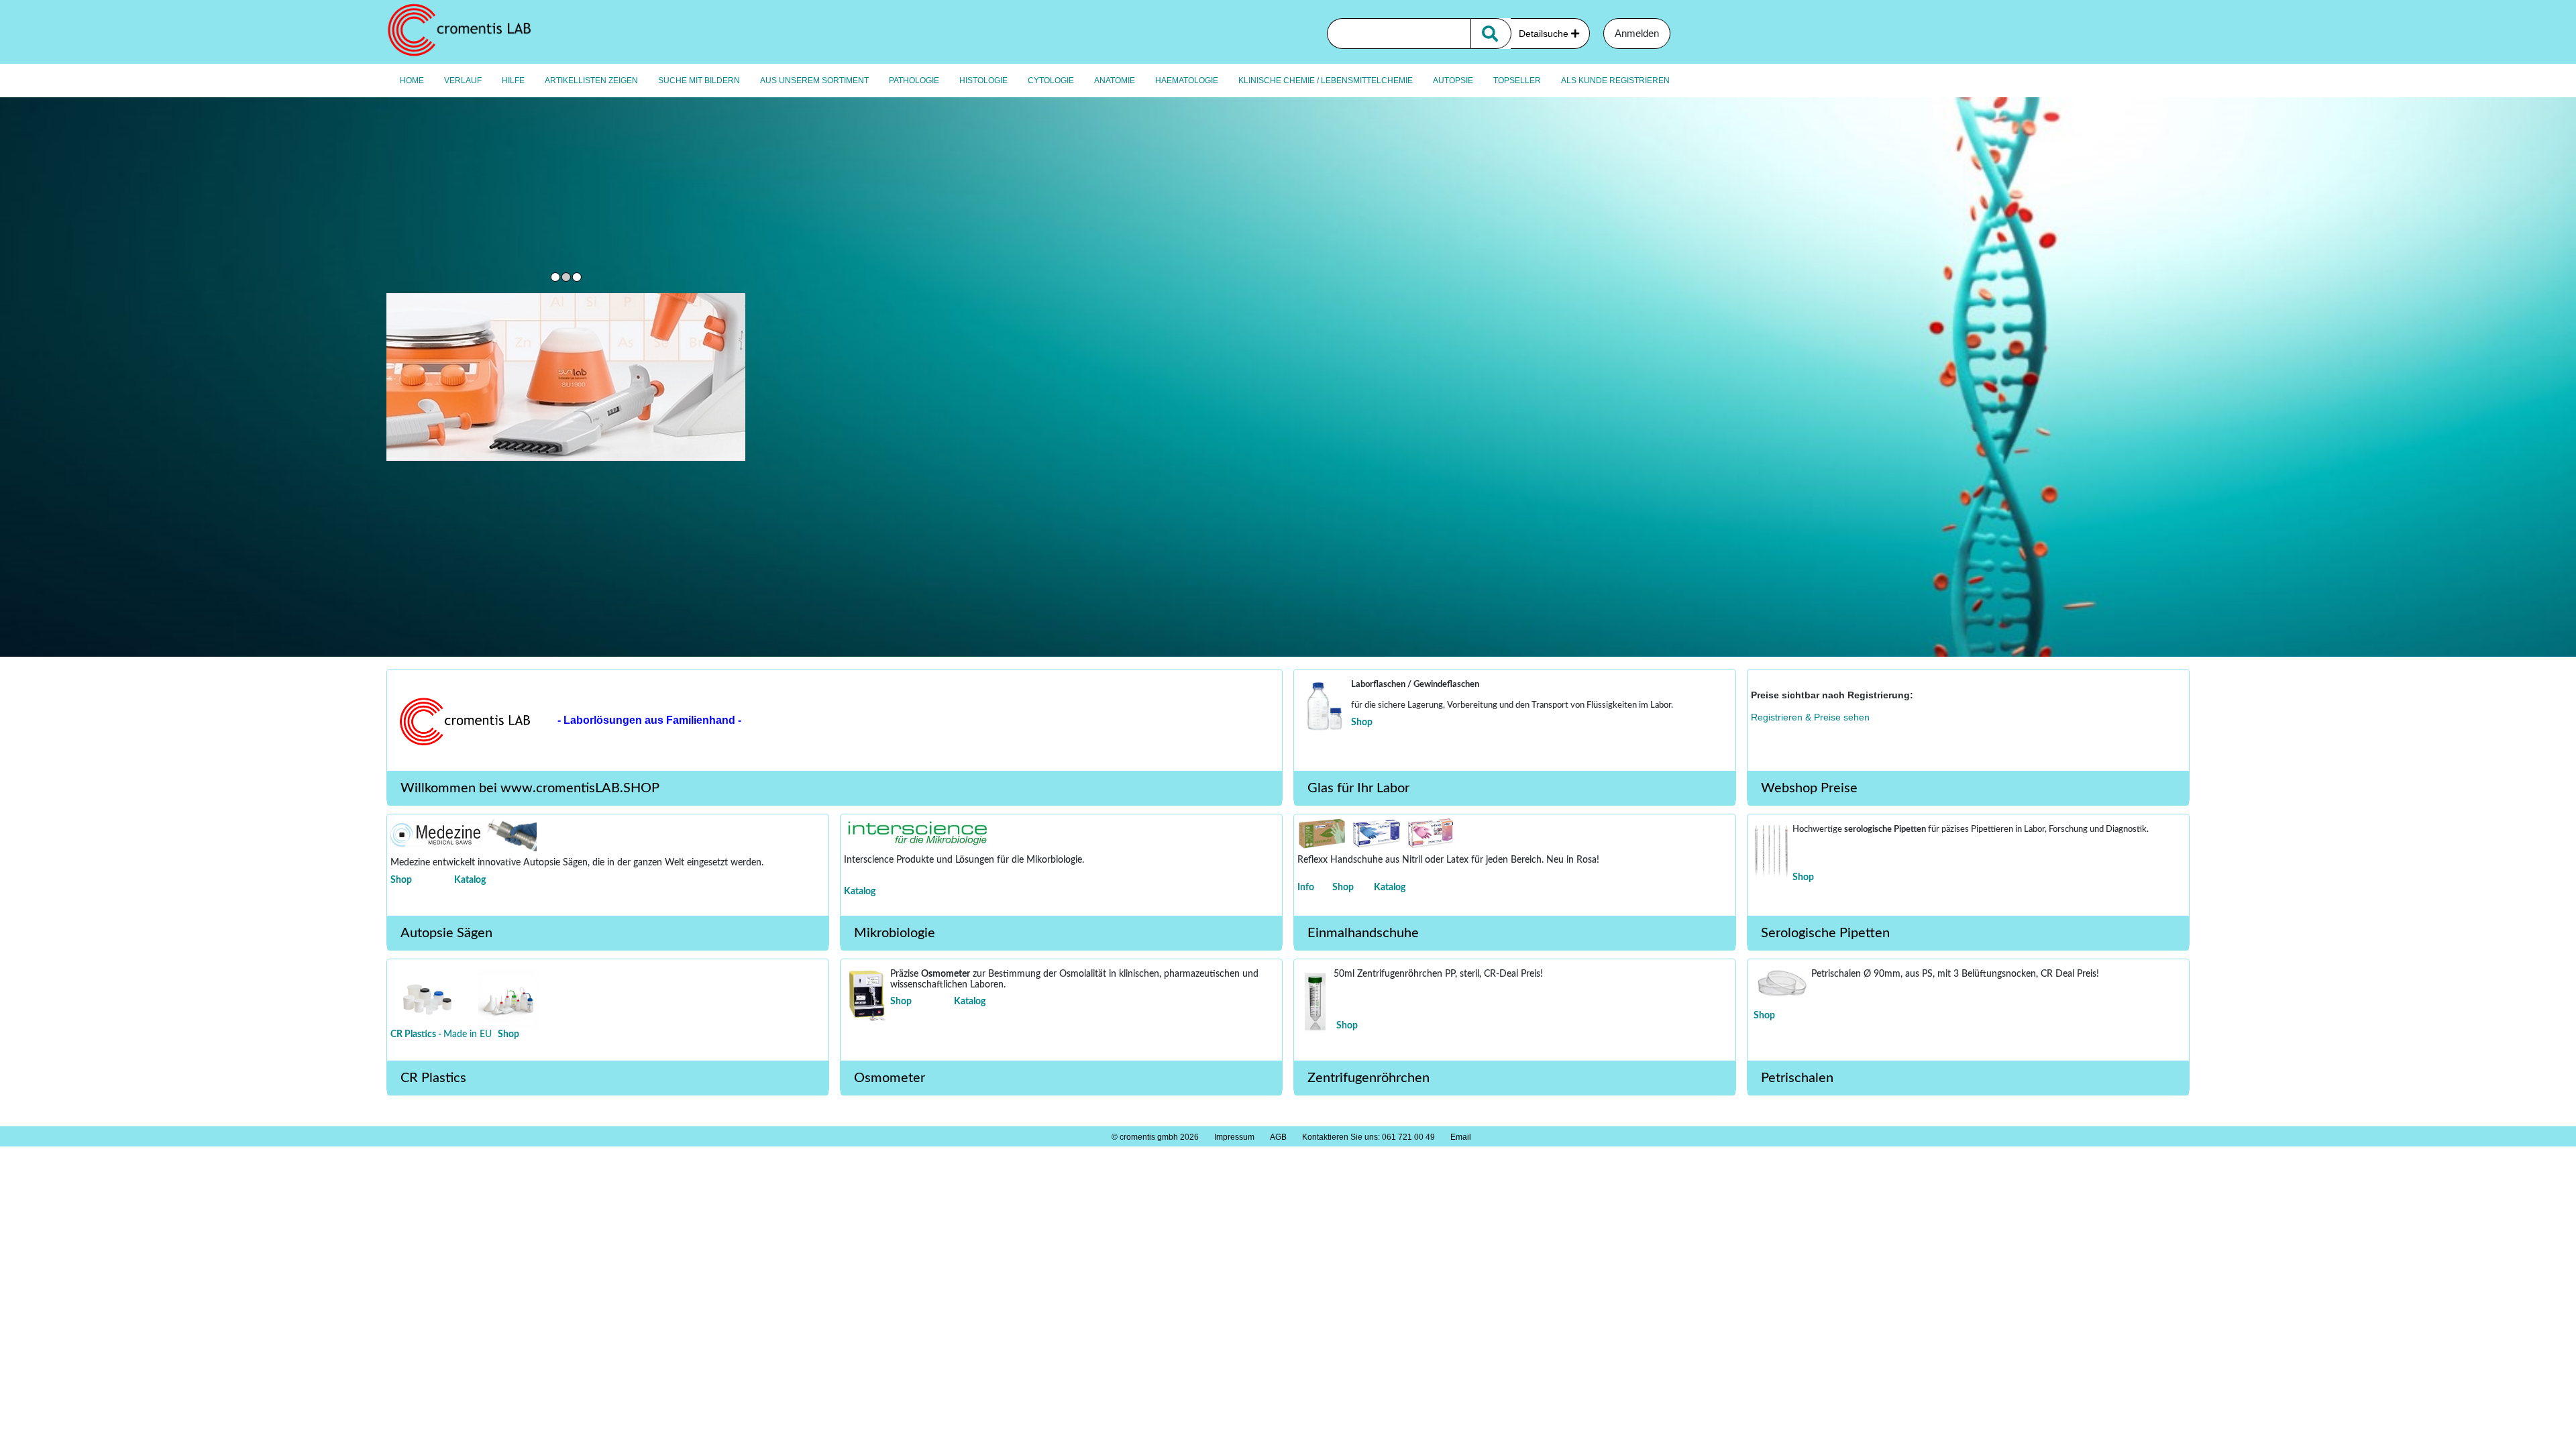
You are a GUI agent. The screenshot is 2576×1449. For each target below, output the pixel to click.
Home (412, 80)
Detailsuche (1545, 34)
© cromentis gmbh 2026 (1155, 1137)
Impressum (1234, 1137)
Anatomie (1115, 80)
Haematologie (1187, 80)
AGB (1278, 1137)
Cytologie (1051, 80)
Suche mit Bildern (699, 80)
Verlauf (463, 80)
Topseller (1517, 80)
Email (1461, 1137)
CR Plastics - (417, 1034)
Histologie (983, 80)
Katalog (470, 880)
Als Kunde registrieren (1615, 80)
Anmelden (1637, 33)
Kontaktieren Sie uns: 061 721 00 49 (1368, 1137)
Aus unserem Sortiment (814, 80)
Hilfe (513, 80)
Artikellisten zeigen (591, 80)
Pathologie (914, 80)
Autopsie (1453, 80)
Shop (1362, 722)
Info (1306, 888)
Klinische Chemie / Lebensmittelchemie (1326, 80)
